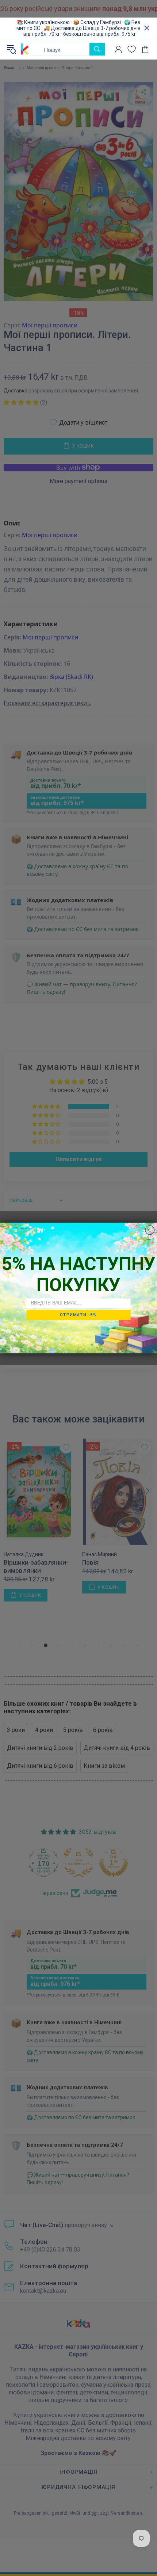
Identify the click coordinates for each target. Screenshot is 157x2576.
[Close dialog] (150, 1230)
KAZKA (25, 49)
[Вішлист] (132, 49)
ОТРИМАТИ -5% (78, 1315)
